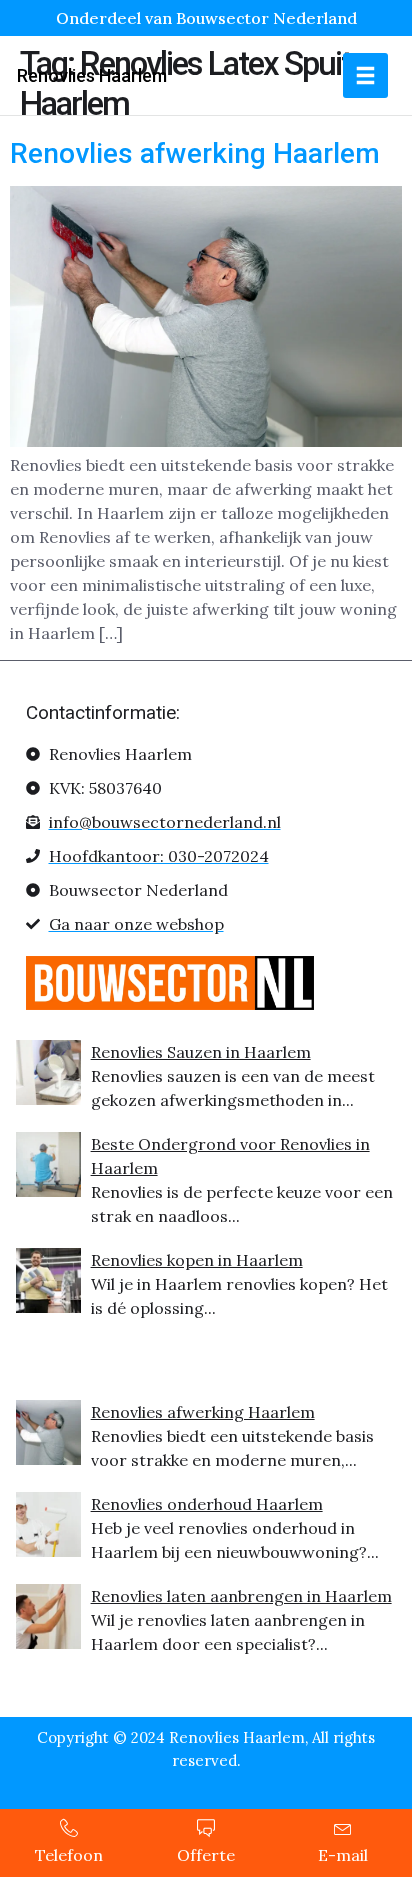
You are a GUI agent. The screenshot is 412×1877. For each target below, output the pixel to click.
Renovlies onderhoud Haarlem (207, 1504)
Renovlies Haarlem (92, 75)
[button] (365, 75)
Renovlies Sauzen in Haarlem (201, 1052)
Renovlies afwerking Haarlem (195, 153)
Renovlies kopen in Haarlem (197, 1260)
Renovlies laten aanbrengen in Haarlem (241, 1596)
